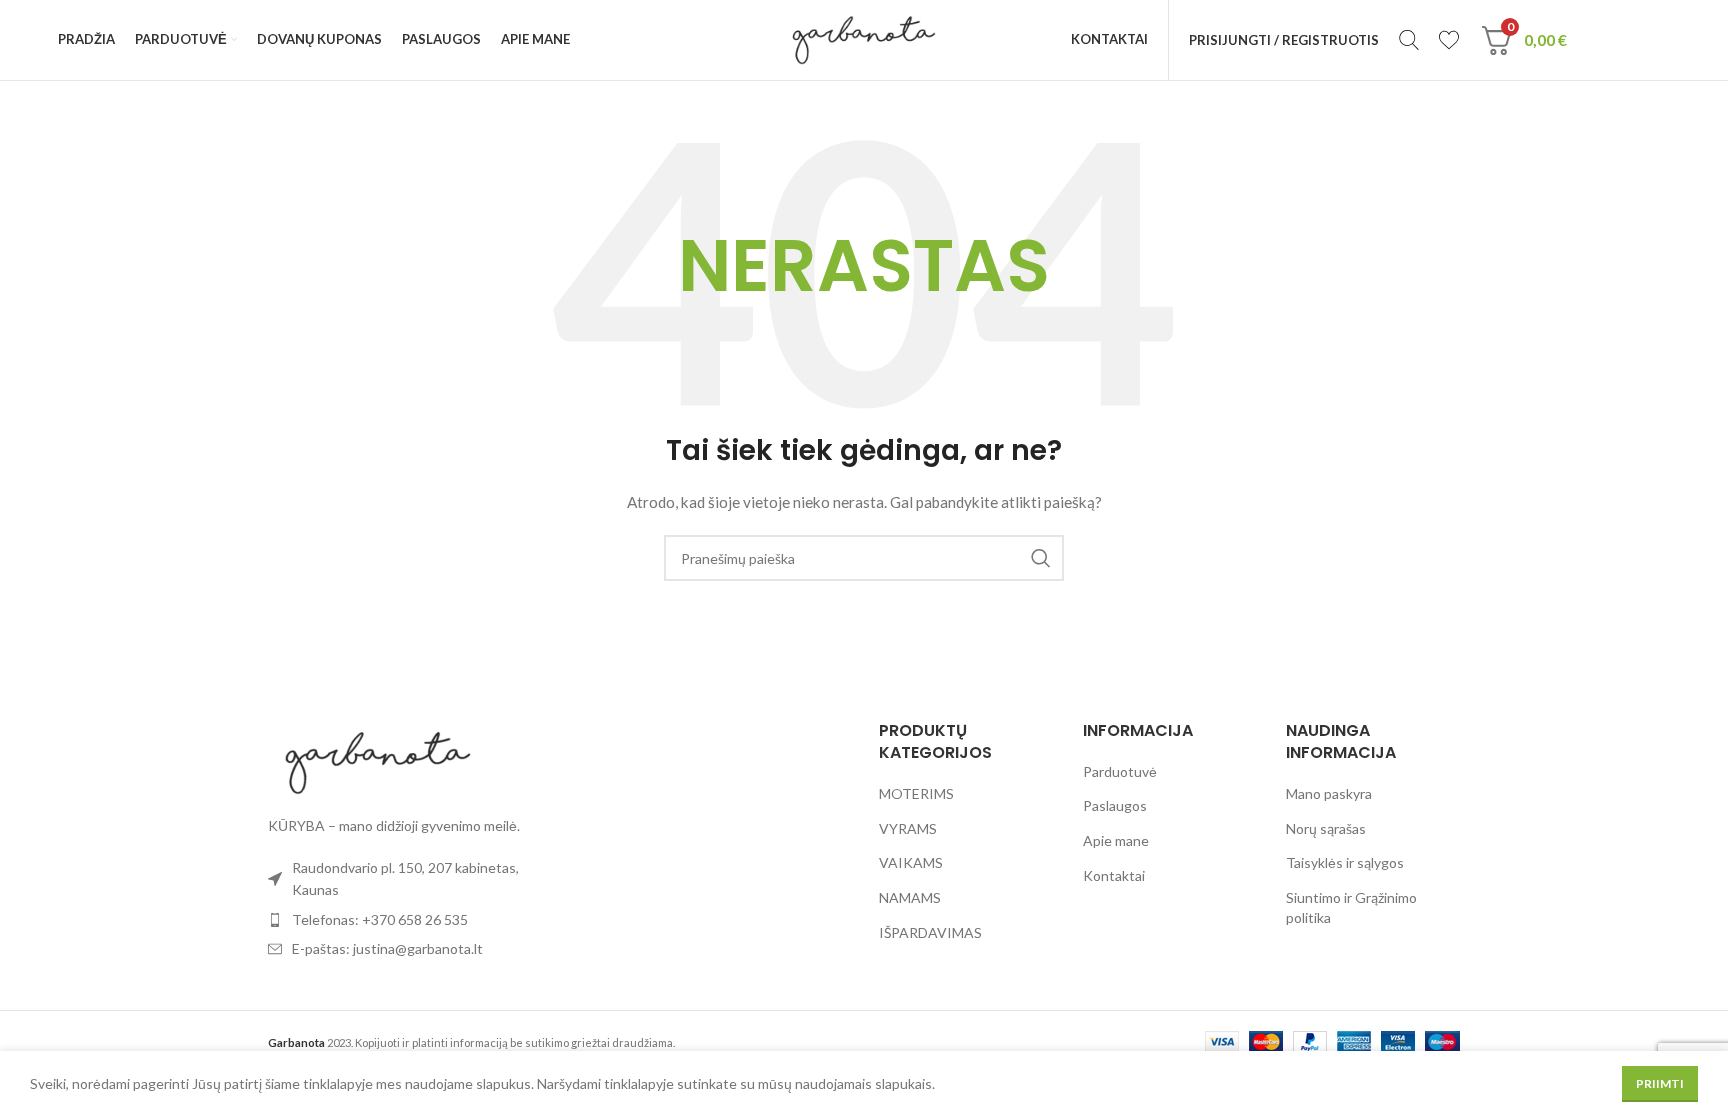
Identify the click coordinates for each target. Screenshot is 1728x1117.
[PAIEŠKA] (1041, 558)
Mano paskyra (1329, 793)
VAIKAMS (911, 862)
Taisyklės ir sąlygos (1345, 862)
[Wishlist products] (1449, 40)
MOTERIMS (916, 793)
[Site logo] (863, 38)
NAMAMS (910, 897)
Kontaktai (1114, 875)
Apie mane (1116, 840)
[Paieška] (1409, 40)
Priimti (1660, 1083)
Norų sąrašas (1326, 828)
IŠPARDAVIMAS (930, 932)
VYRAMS (908, 828)
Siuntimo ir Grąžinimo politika (1351, 907)
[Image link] (378, 760)
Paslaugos (1115, 805)
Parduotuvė (1120, 771)
